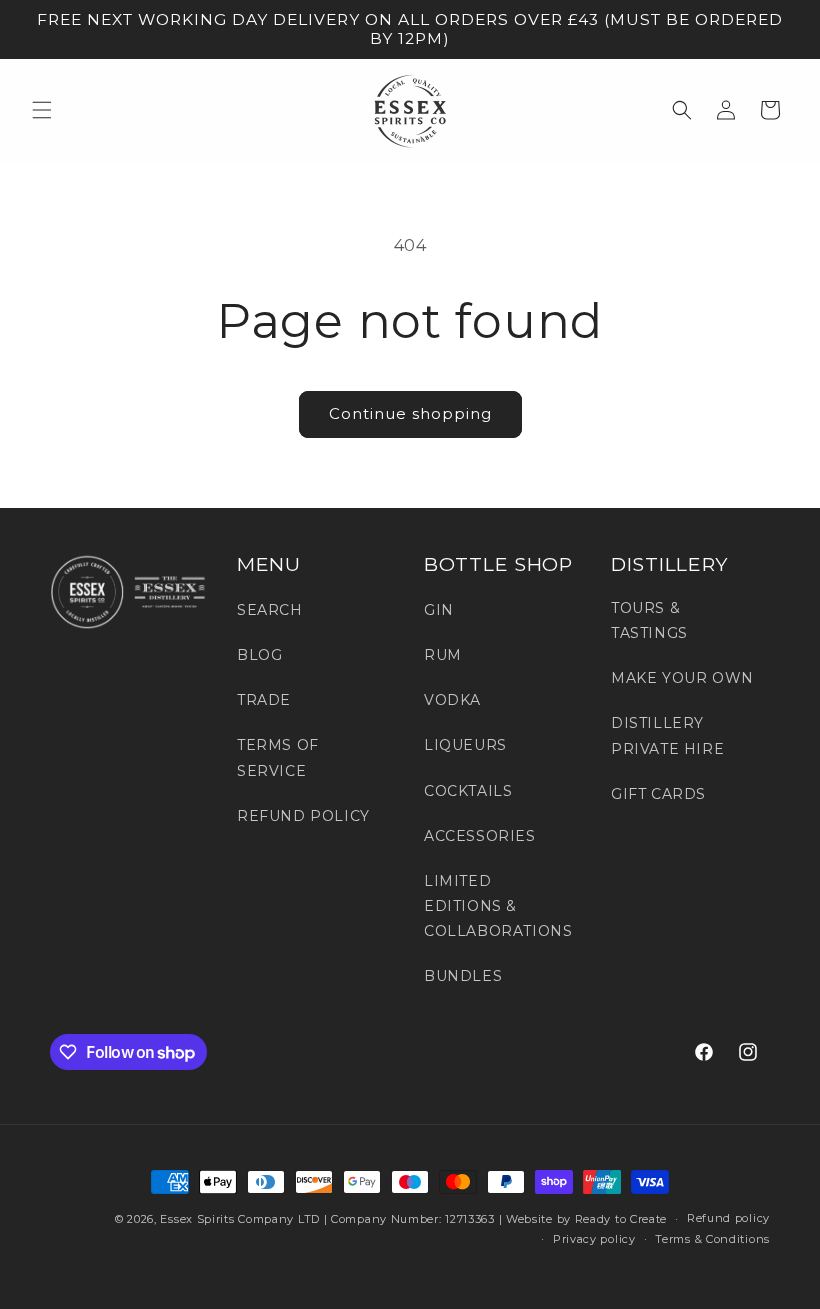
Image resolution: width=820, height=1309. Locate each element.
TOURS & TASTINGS (649, 620)
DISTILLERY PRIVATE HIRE (667, 735)
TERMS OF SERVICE (278, 757)
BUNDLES (463, 976)
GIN (439, 610)
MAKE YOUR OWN (682, 678)
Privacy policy (594, 1239)
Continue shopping (410, 413)
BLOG (259, 655)
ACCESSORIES (480, 836)
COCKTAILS (468, 791)
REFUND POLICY (303, 816)
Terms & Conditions (712, 1239)
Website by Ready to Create (586, 1219)
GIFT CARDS (658, 794)
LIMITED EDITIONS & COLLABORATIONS (498, 906)
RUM (443, 655)
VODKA (452, 700)
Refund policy (728, 1218)
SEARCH (270, 610)
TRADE (264, 700)
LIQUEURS (465, 745)
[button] (42, 110)
